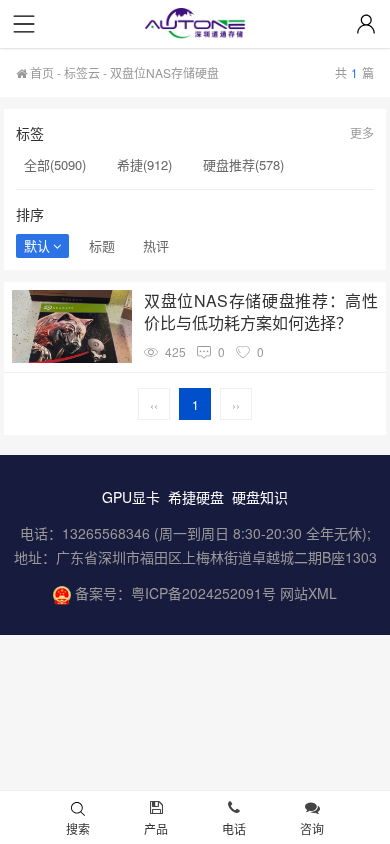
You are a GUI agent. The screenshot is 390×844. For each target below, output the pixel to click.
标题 (102, 245)
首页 (40, 72)
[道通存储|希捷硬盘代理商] (195, 25)
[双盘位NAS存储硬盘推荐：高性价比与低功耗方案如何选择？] (72, 326)
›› (236, 404)
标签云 (82, 72)
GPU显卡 (131, 497)
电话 (234, 828)
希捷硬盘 (196, 497)
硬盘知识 (260, 497)
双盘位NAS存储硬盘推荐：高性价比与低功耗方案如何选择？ (261, 312)
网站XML (308, 593)
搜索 (78, 828)
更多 (362, 132)
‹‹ (154, 404)
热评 (156, 245)
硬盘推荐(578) (243, 164)
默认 (37, 245)
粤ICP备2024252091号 (203, 593)
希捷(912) (144, 164)
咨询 (312, 828)
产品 (156, 828)
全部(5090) (55, 164)
